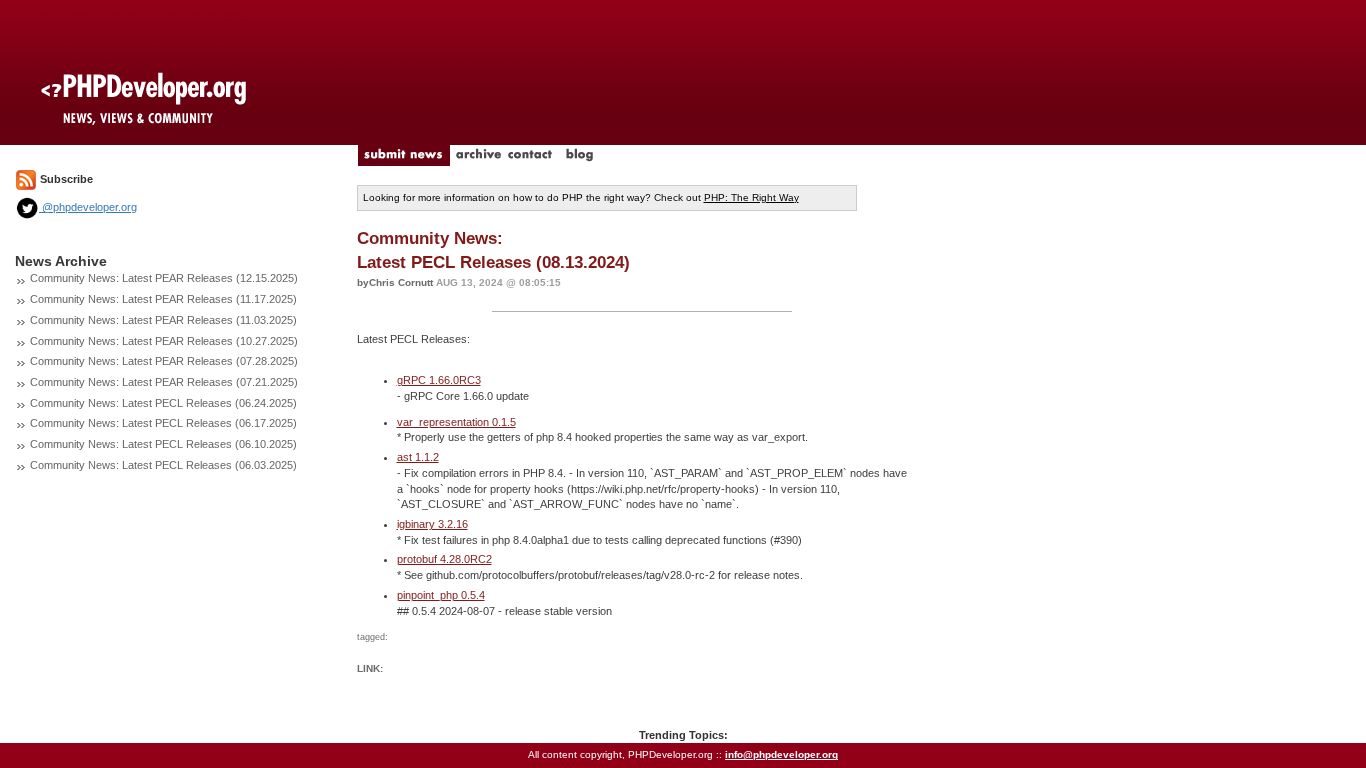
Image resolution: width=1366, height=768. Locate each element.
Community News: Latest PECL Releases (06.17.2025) (163, 423)
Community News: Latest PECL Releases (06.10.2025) (163, 444)
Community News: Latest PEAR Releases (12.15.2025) (164, 278)
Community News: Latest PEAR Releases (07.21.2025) (164, 382)
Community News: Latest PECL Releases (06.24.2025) (163, 403)
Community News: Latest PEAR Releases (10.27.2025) (164, 341)
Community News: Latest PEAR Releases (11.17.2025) (163, 299)
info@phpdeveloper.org (781, 754)
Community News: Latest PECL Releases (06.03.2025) (163, 465)
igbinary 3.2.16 (432, 524)
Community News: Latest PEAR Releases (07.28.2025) (164, 361)
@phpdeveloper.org (88, 207)
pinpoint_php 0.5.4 (441, 595)
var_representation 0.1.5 (456, 422)
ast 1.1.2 (418, 457)
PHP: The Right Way (751, 197)
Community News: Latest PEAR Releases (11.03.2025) (163, 320)
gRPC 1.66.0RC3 (439, 380)
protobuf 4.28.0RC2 (444, 559)
